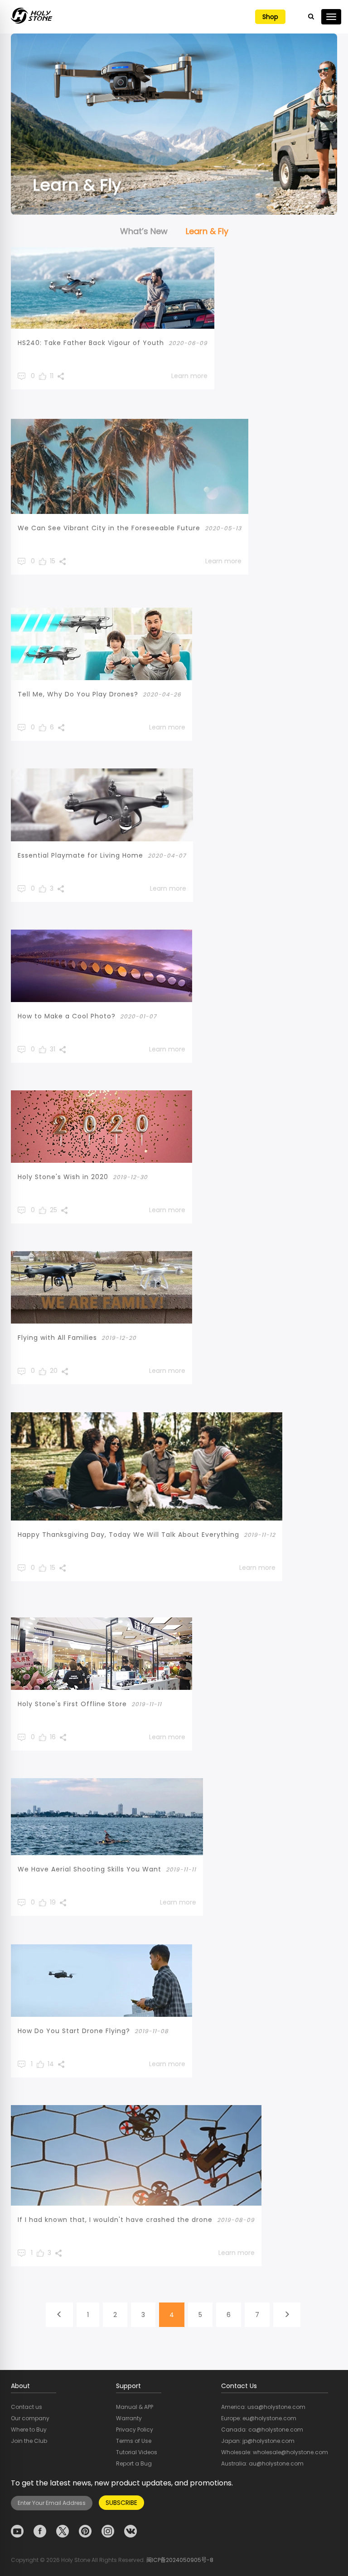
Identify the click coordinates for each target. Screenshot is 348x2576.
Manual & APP (135, 2407)
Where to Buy (29, 2430)
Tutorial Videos (137, 2452)
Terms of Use (134, 2441)
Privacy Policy (135, 2430)
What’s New (144, 231)
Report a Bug (134, 2463)
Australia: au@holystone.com (262, 2463)
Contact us (27, 2407)
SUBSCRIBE (121, 2503)
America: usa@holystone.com (263, 2407)
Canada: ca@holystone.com (262, 2430)
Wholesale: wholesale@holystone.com (275, 2452)
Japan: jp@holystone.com (258, 2441)
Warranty (129, 2418)
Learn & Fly (207, 231)
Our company (30, 2418)
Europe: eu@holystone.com (259, 2418)
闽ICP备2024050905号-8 (180, 2560)
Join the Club (29, 2441)
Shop (270, 17)
